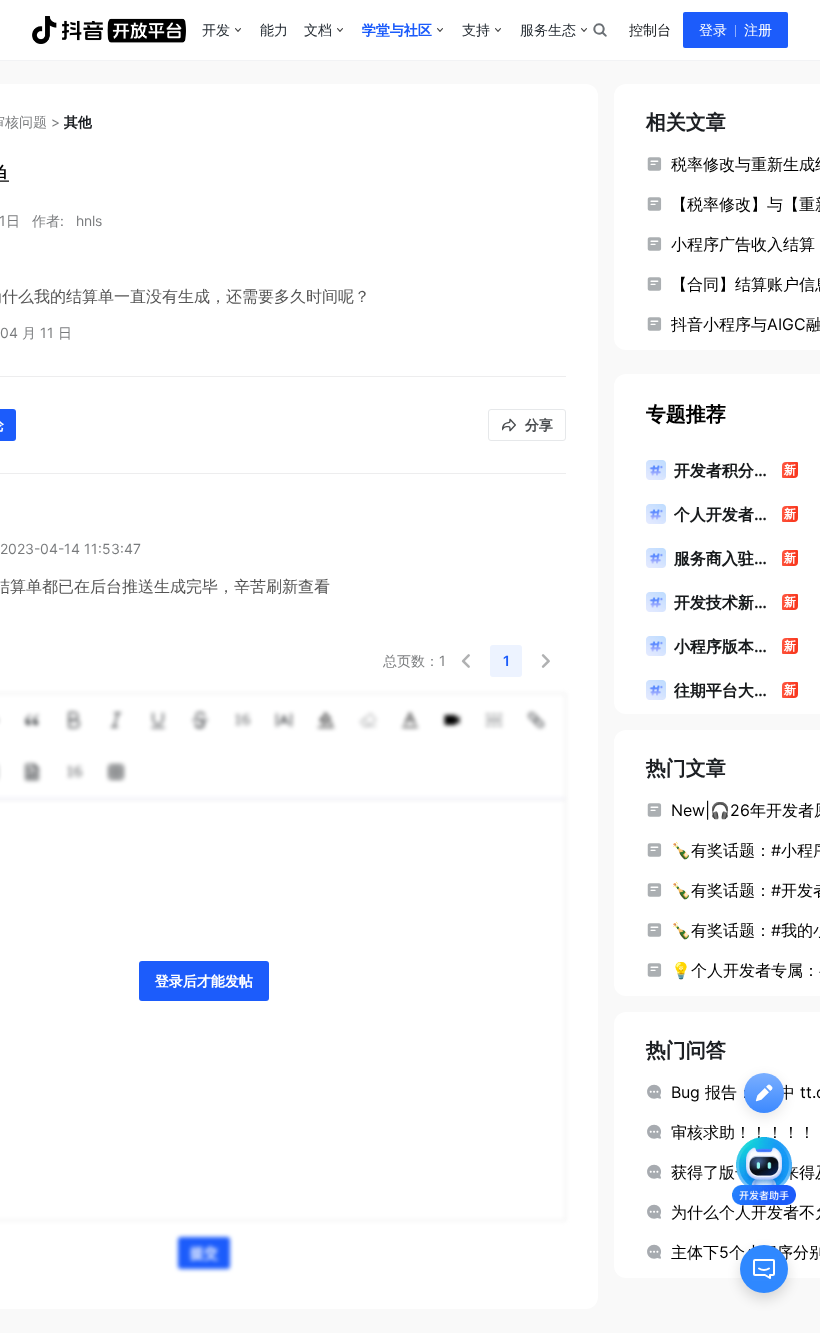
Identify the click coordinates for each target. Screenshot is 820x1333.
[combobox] (599, 30)
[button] (466, 661)
